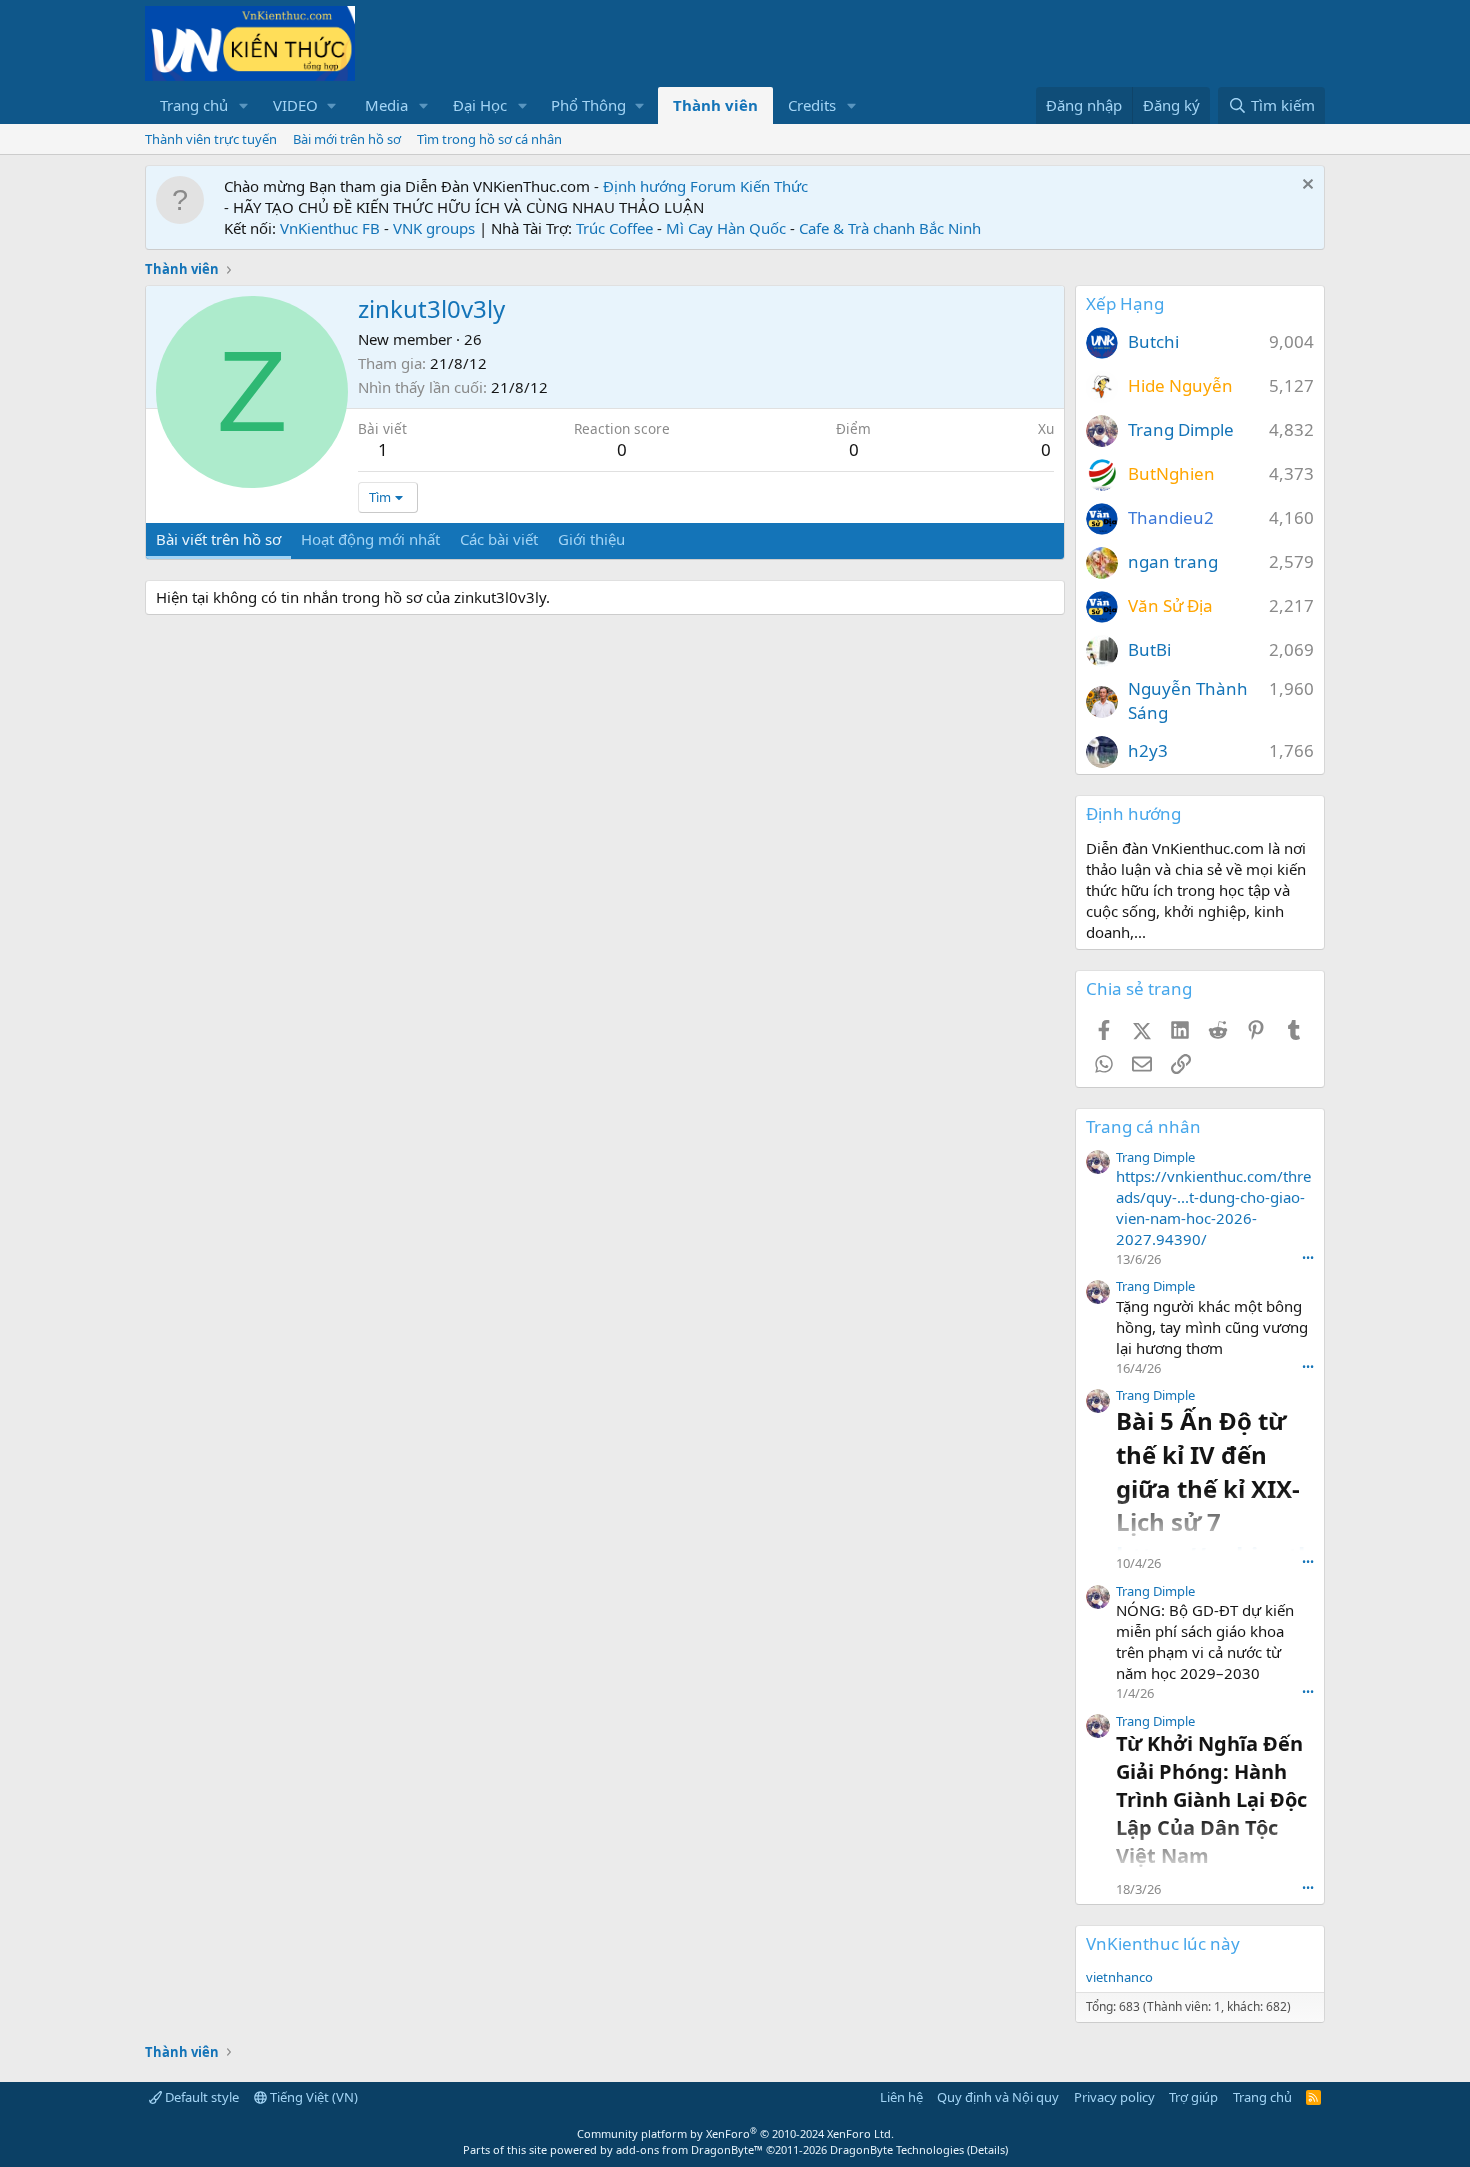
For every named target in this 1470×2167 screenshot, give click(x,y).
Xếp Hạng (1125, 303)
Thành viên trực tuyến (211, 139)
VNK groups (434, 228)
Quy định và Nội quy (998, 2097)
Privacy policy (1114, 2097)
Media (386, 105)
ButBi (1149, 649)
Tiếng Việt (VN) (312, 2097)
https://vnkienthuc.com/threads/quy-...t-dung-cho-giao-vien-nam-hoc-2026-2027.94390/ (1213, 1207)
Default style (200, 2097)
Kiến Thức (774, 186)
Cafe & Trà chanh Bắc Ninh (890, 228)
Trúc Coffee (614, 228)
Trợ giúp (1193, 2097)
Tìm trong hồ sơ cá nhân (489, 139)
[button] (244, 105)
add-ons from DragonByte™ (689, 2149)
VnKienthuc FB (330, 228)
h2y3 (1148, 750)
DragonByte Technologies (897, 2149)
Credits (812, 105)
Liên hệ (901, 2097)
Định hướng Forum (669, 186)
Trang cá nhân (1143, 1126)
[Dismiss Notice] (1305, 186)
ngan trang (1173, 561)
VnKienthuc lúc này (1163, 1943)
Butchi (1153, 341)
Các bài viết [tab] (499, 539)
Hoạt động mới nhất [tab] (370, 539)
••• (1308, 1257)
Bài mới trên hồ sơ (347, 139)
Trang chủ (194, 105)
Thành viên (715, 105)
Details (987, 2149)
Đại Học (480, 105)
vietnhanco (1119, 1977)
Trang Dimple (1181, 429)
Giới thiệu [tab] (591, 539)
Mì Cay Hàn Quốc (726, 228)
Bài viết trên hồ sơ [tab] (218, 539)
